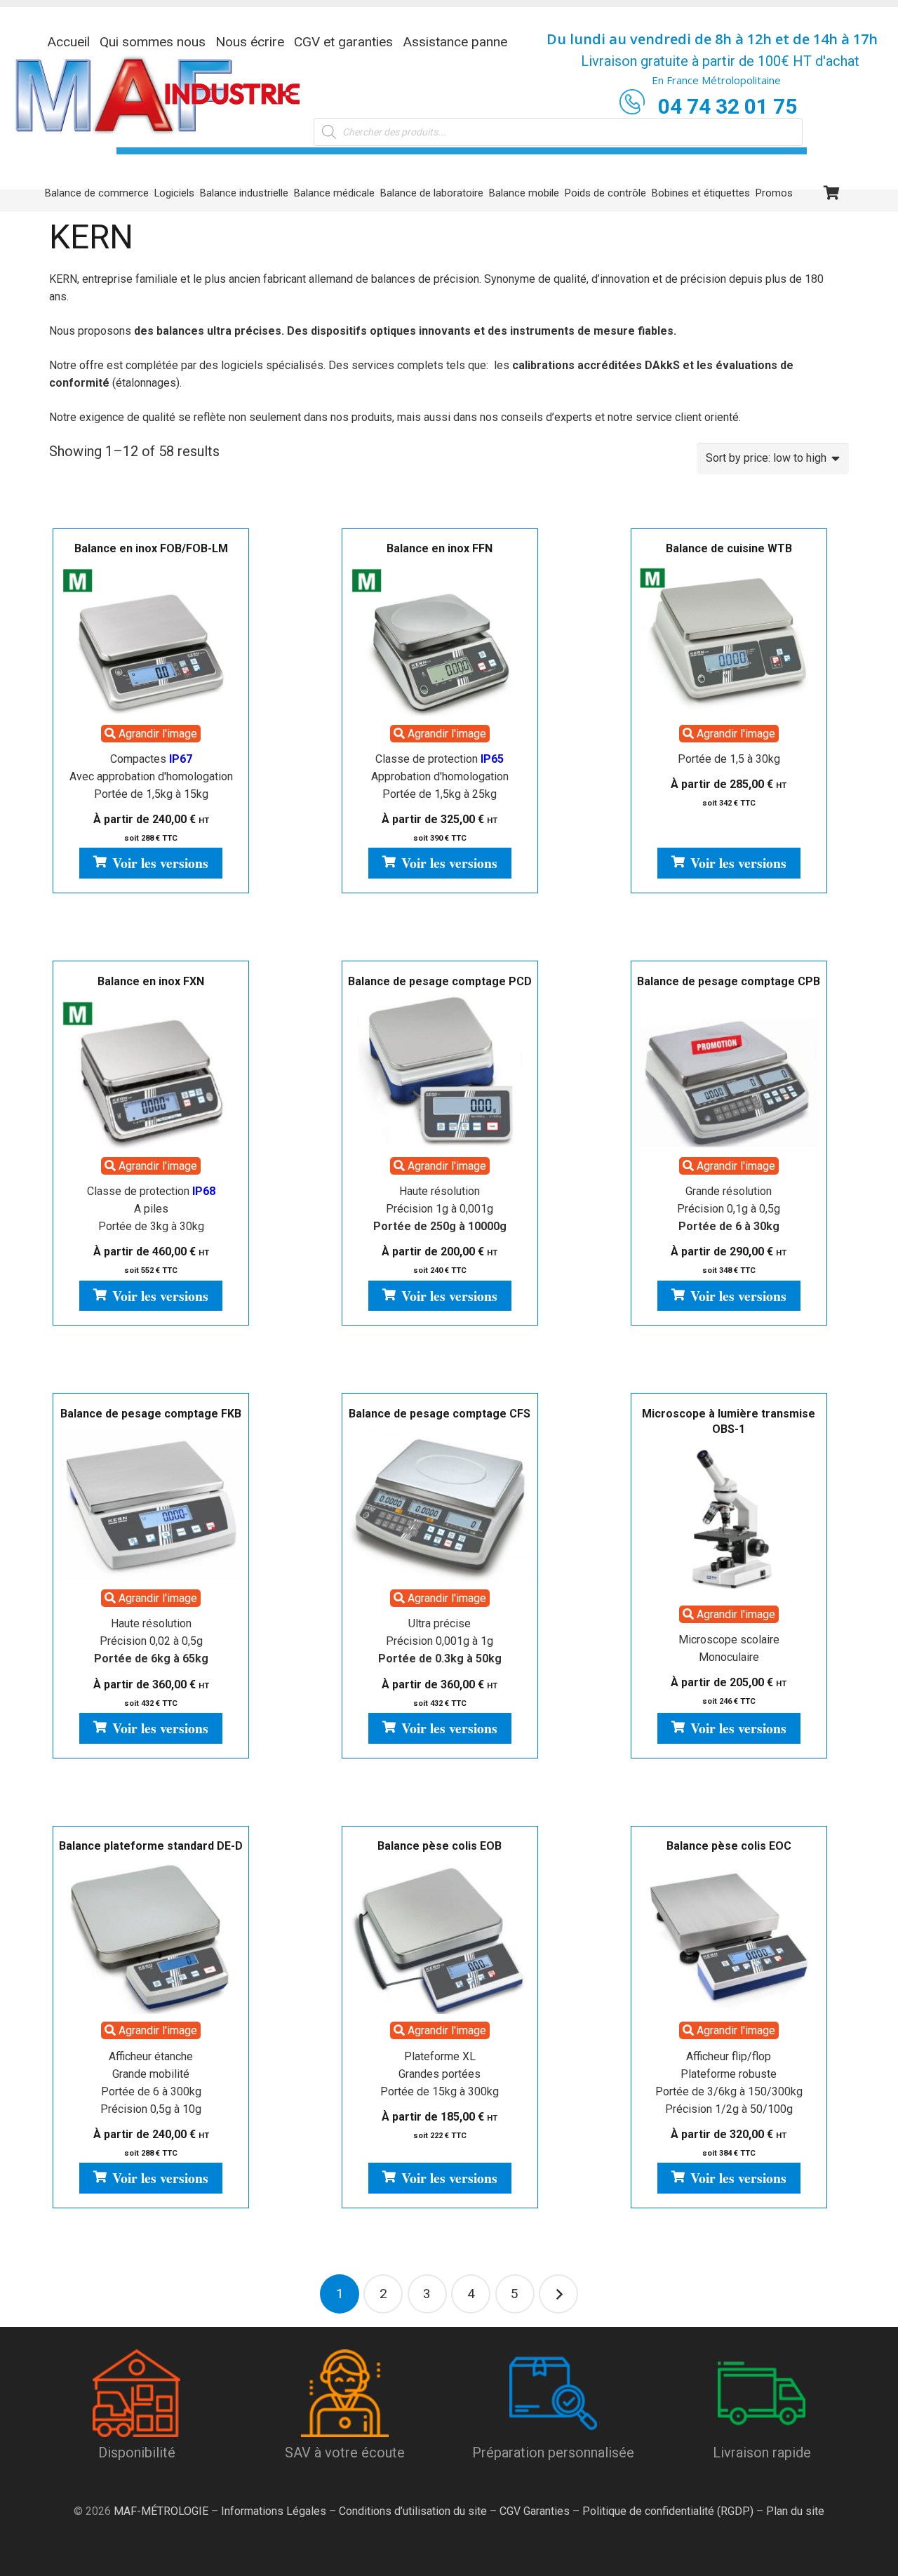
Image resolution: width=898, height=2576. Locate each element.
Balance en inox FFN (440, 548)
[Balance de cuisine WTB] (729, 640)
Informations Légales (274, 2511)
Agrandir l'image (156, 734)
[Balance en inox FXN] (151, 1073)
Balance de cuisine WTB (729, 548)
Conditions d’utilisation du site (413, 2511)
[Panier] (832, 193)
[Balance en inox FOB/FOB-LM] (151, 640)
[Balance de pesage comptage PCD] (440, 1073)
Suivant (558, 2294)
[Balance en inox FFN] (440, 640)
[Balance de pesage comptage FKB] (151, 1505)
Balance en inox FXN (151, 981)
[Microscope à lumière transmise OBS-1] (729, 1521)
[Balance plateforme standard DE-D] (151, 1937)
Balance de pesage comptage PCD (440, 981)
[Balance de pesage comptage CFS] (440, 1505)
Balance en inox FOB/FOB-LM (151, 548)
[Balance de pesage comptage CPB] (729, 1073)
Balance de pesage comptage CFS (440, 1414)
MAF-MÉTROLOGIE (161, 2511)
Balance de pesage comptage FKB (151, 1414)
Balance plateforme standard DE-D (151, 1846)
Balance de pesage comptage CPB (729, 981)
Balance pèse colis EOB (440, 1846)
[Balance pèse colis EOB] (440, 1937)
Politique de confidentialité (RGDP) (668, 2511)
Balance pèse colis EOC (729, 1846)
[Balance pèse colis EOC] (729, 1937)
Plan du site (794, 2511)
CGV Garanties (535, 2511)
